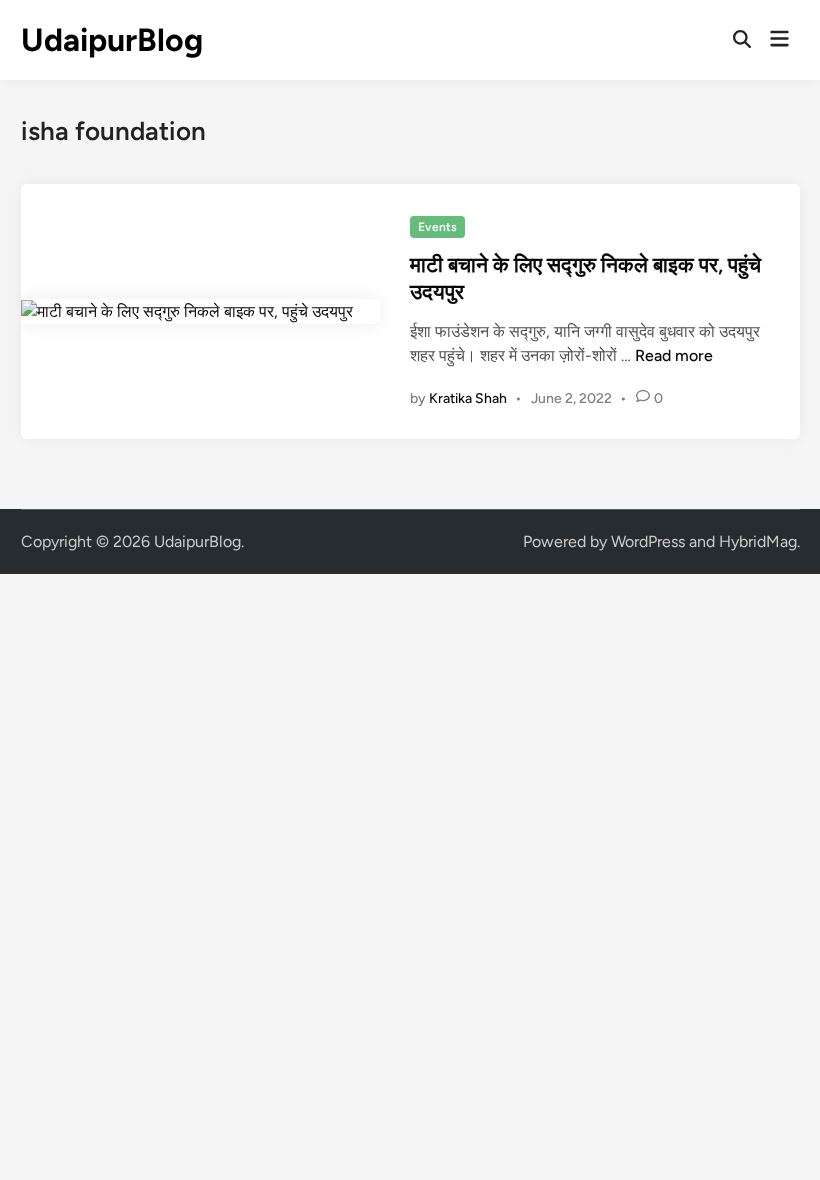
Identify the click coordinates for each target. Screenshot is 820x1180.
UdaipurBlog (112, 40)
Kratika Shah (468, 398)
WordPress (648, 541)
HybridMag (758, 541)
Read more (674, 355)
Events (437, 227)
